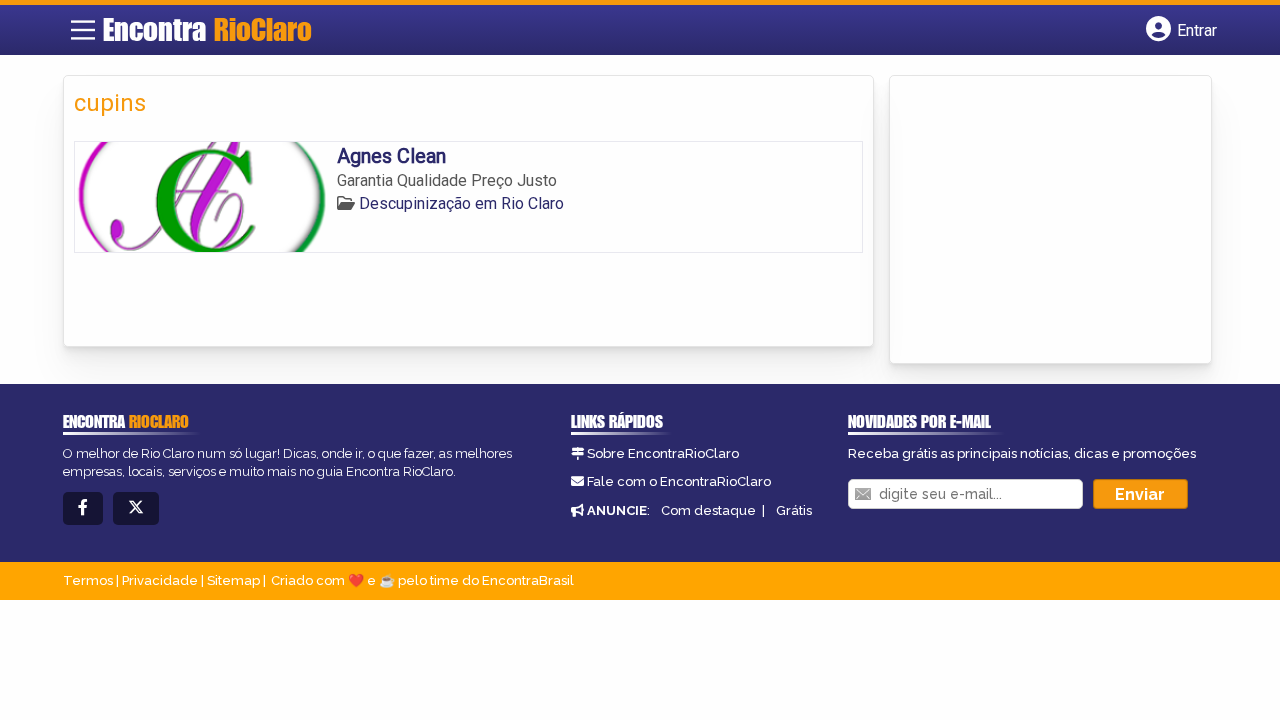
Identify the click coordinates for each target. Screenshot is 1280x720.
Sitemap (233, 580)
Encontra (207, 29)
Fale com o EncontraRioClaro (679, 481)
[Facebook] (83, 508)
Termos (88, 580)
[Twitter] (136, 508)
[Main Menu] (83, 30)
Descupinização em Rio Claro (461, 203)
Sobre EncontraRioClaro (663, 453)
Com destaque (708, 510)
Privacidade (160, 580)
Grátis (794, 510)
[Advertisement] (1050, 221)
